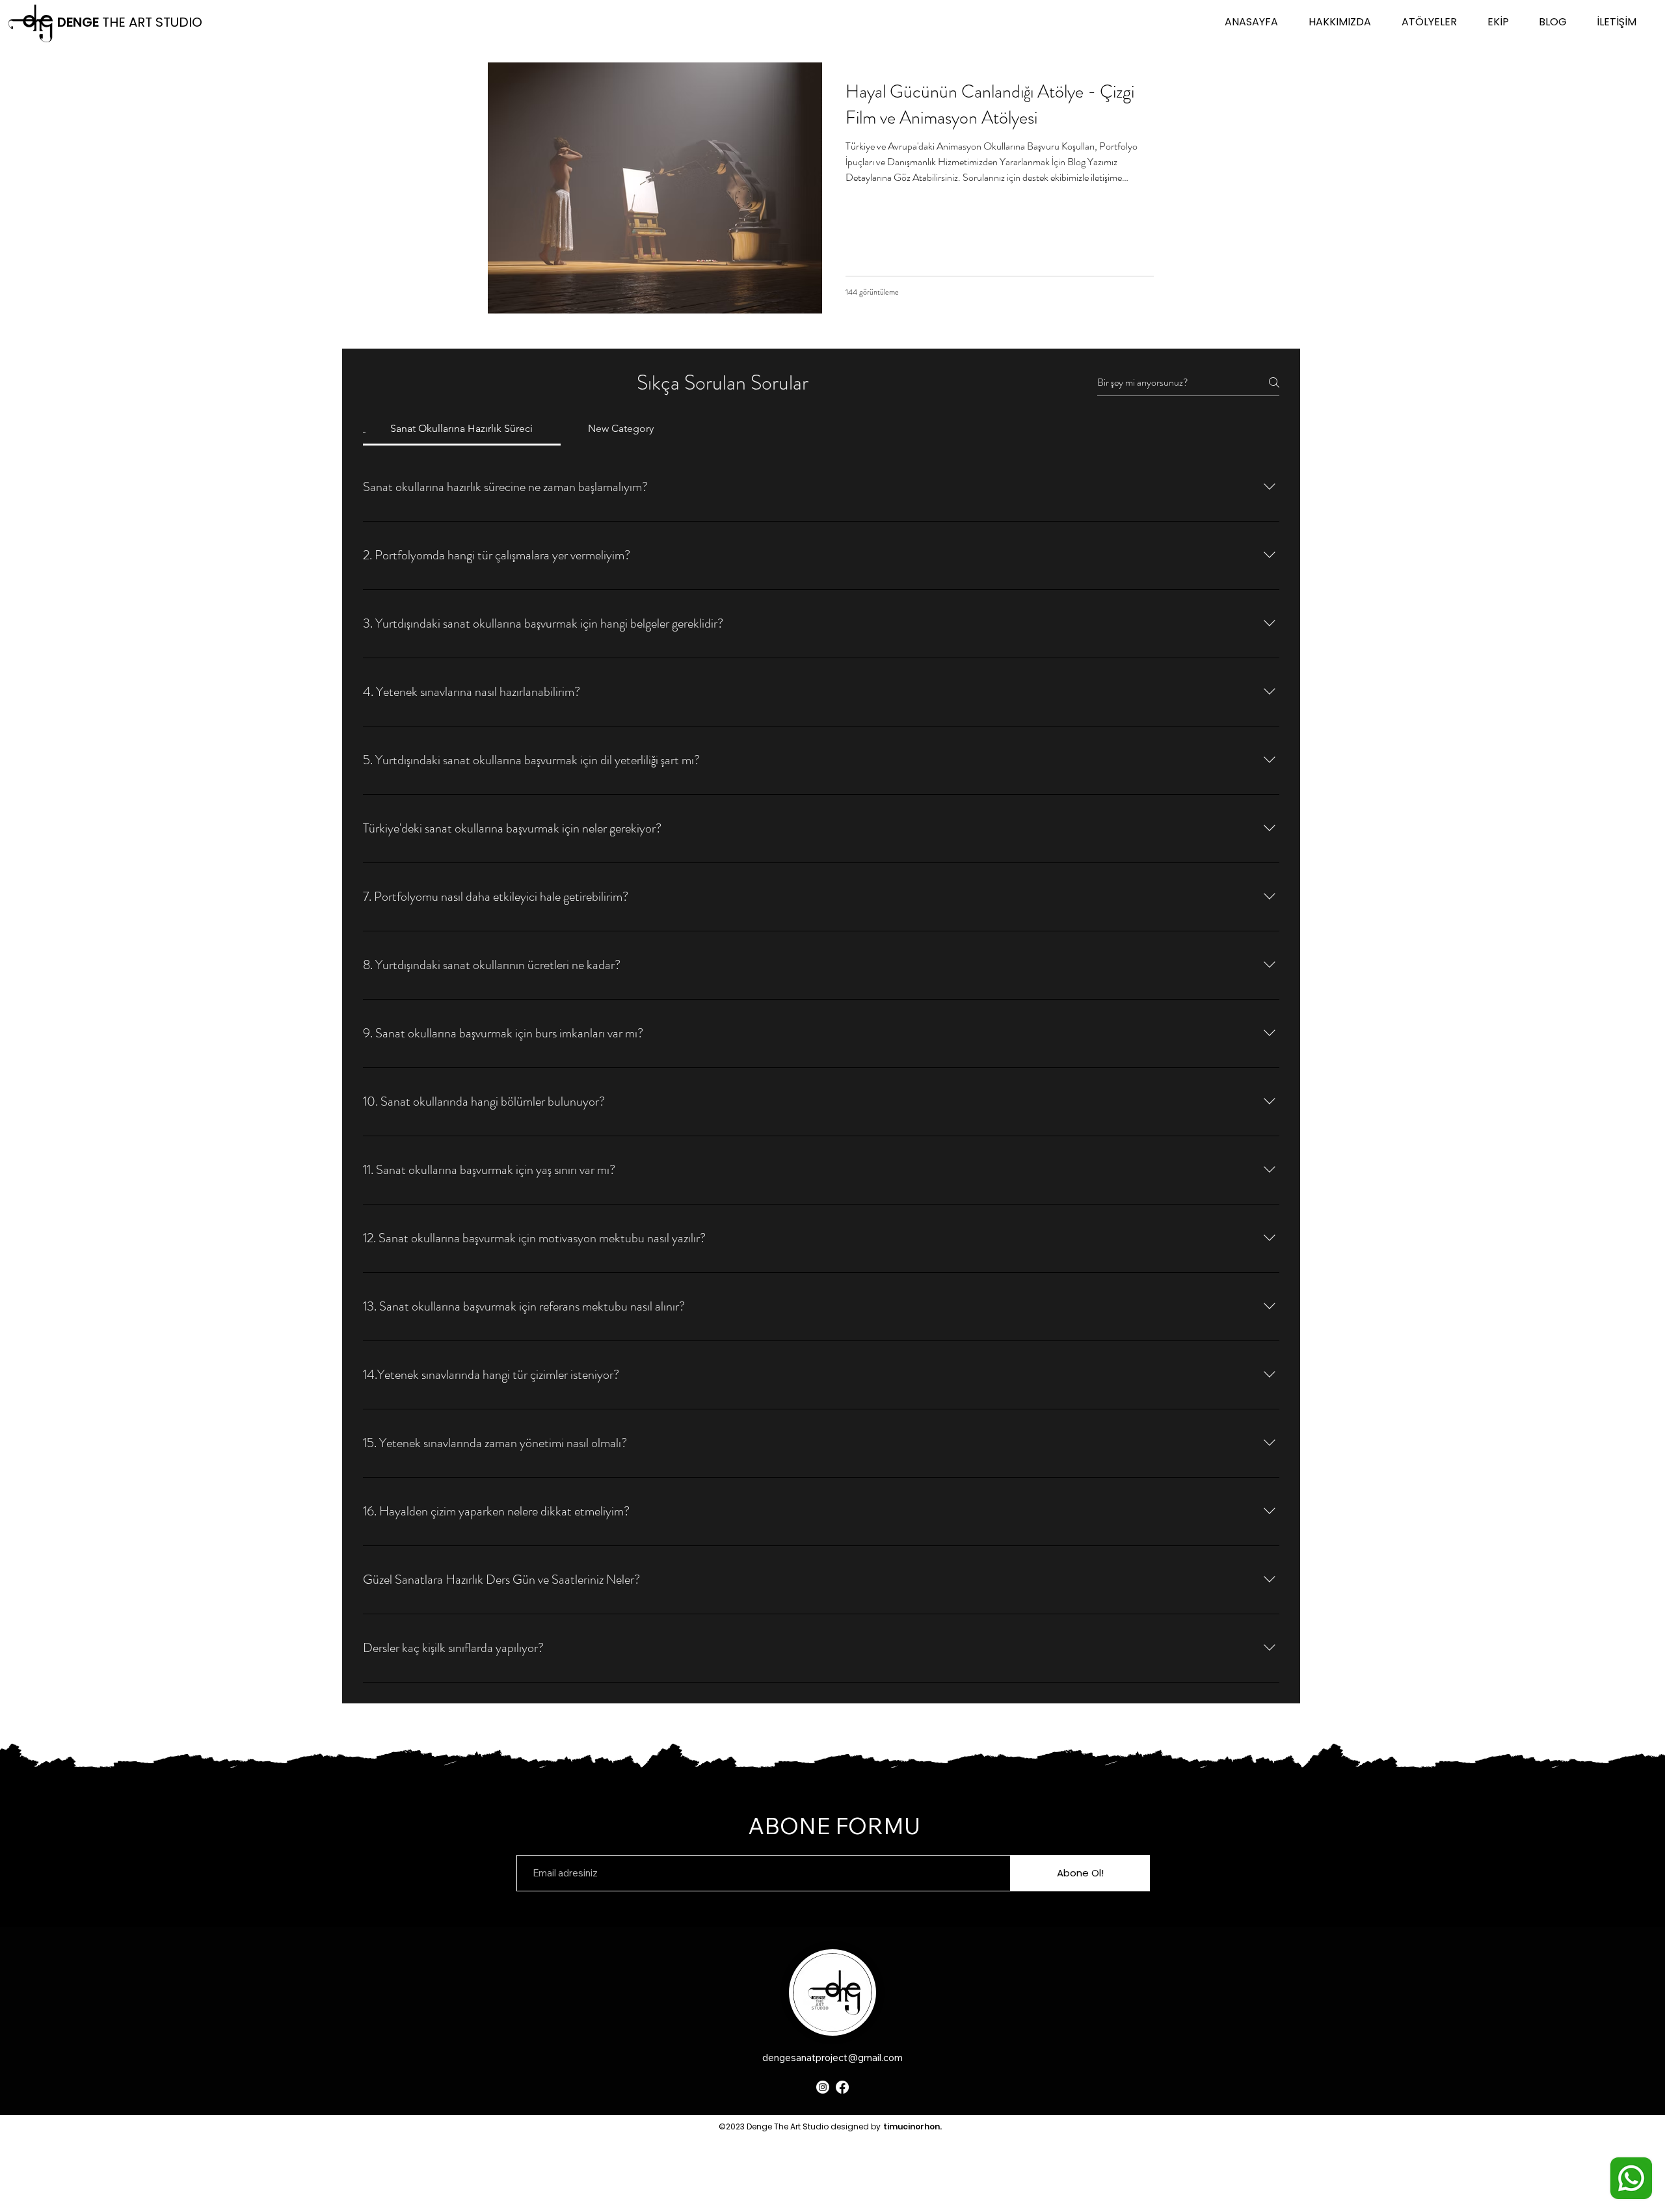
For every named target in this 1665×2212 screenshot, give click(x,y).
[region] (912, 2146)
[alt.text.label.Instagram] (823, 2087)
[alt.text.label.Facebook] (842, 2087)
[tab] (462, 429)
